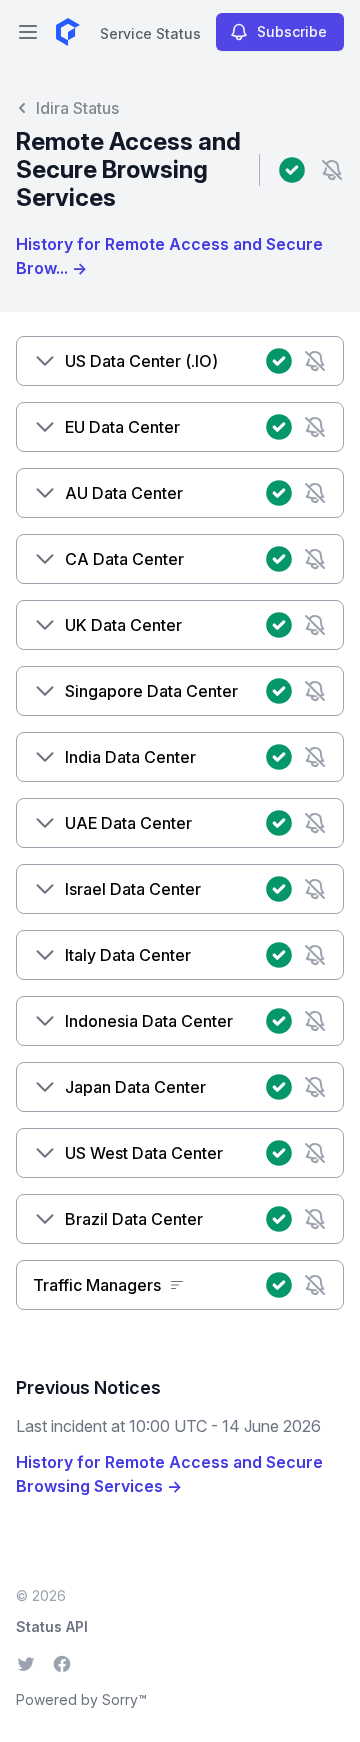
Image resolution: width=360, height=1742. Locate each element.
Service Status (150, 33)
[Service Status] (68, 32)
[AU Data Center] (45, 493)
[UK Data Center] (45, 625)
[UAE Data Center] (45, 823)
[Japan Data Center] (45, 1087)
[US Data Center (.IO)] (45, 361)
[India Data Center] (45, 757)
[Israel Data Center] (45, 889)
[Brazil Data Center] (45, 1219)
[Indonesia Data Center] (45, 1021)
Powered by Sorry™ (81, 1699)
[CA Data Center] (45, 559)
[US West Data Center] (45, 1153)
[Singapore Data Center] (45, 691)
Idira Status (77, 108)
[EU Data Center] (45, 427)
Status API (52, 1626)
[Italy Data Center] (45, 955)
